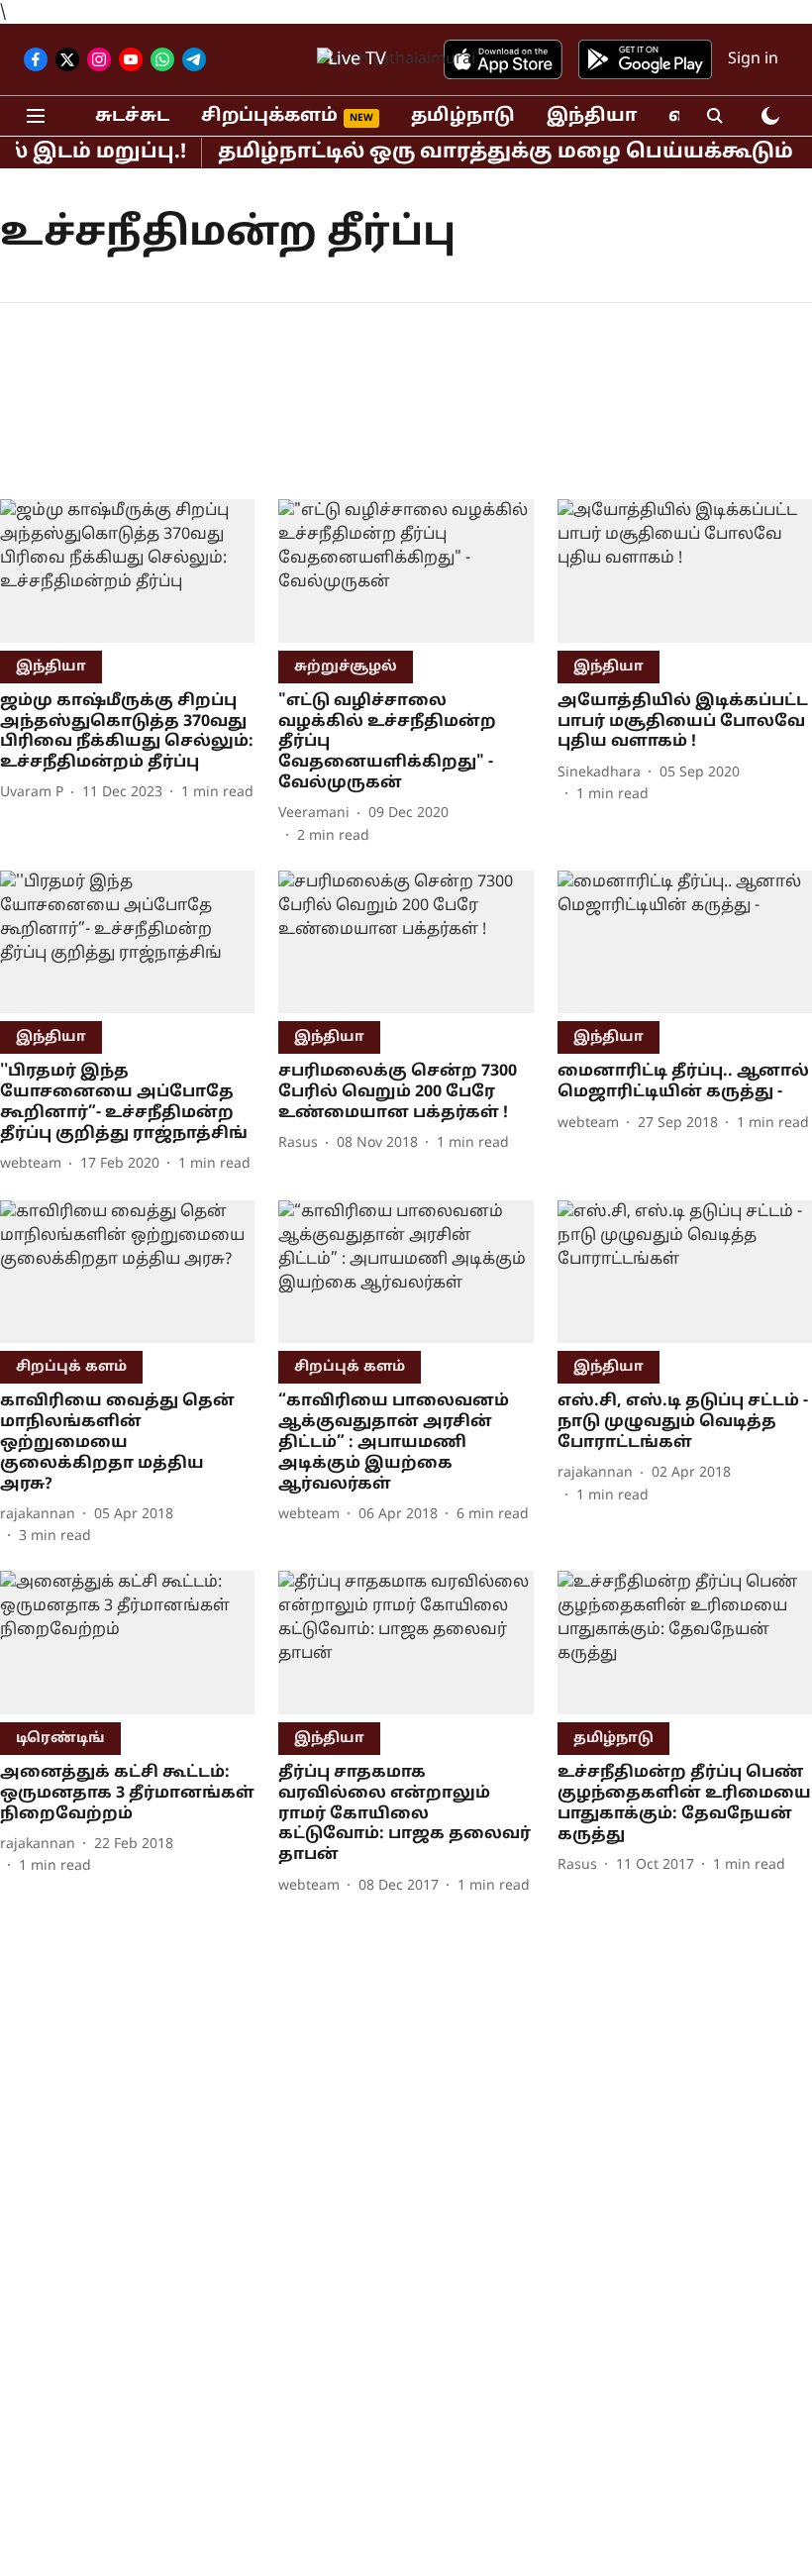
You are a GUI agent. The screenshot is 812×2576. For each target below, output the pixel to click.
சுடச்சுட (132, 116)
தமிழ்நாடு (463, 116)
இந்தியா (592, 116)
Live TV (357, 60)
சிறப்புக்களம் (269, 116)
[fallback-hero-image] (127, 571)
